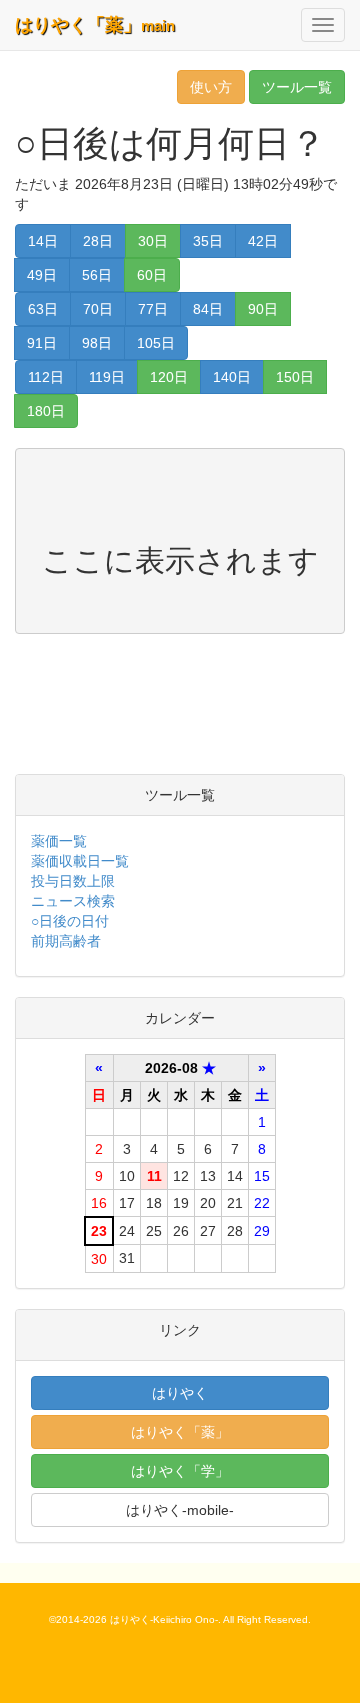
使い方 (211, 87)
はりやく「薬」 (95, 25)
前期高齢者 (66, 941)
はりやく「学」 (180, 1471)
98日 (97, 343)
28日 (98, 241)
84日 (208, 309)
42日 (263, 241)
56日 (97, 275)
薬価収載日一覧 (80, 861)
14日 (43, 241)
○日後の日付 (70, 921)
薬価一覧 (59, 841)
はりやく (180, 1393)
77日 (153, 309)
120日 (169, 377)
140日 (232, 377)
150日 (295, 377)
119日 (107, 377)
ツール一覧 (297, 87)
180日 (46, 411)
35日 (208, 241)
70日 (98, 309)
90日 (263, 309)
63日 (43, 309)
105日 (156, 343)
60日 (152, 275)
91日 (42, 343)
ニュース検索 (73, 901)
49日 (42, 275)
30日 (153, 241)
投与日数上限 (73, 881)
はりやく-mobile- (180, 1510)
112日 (46, 377)
